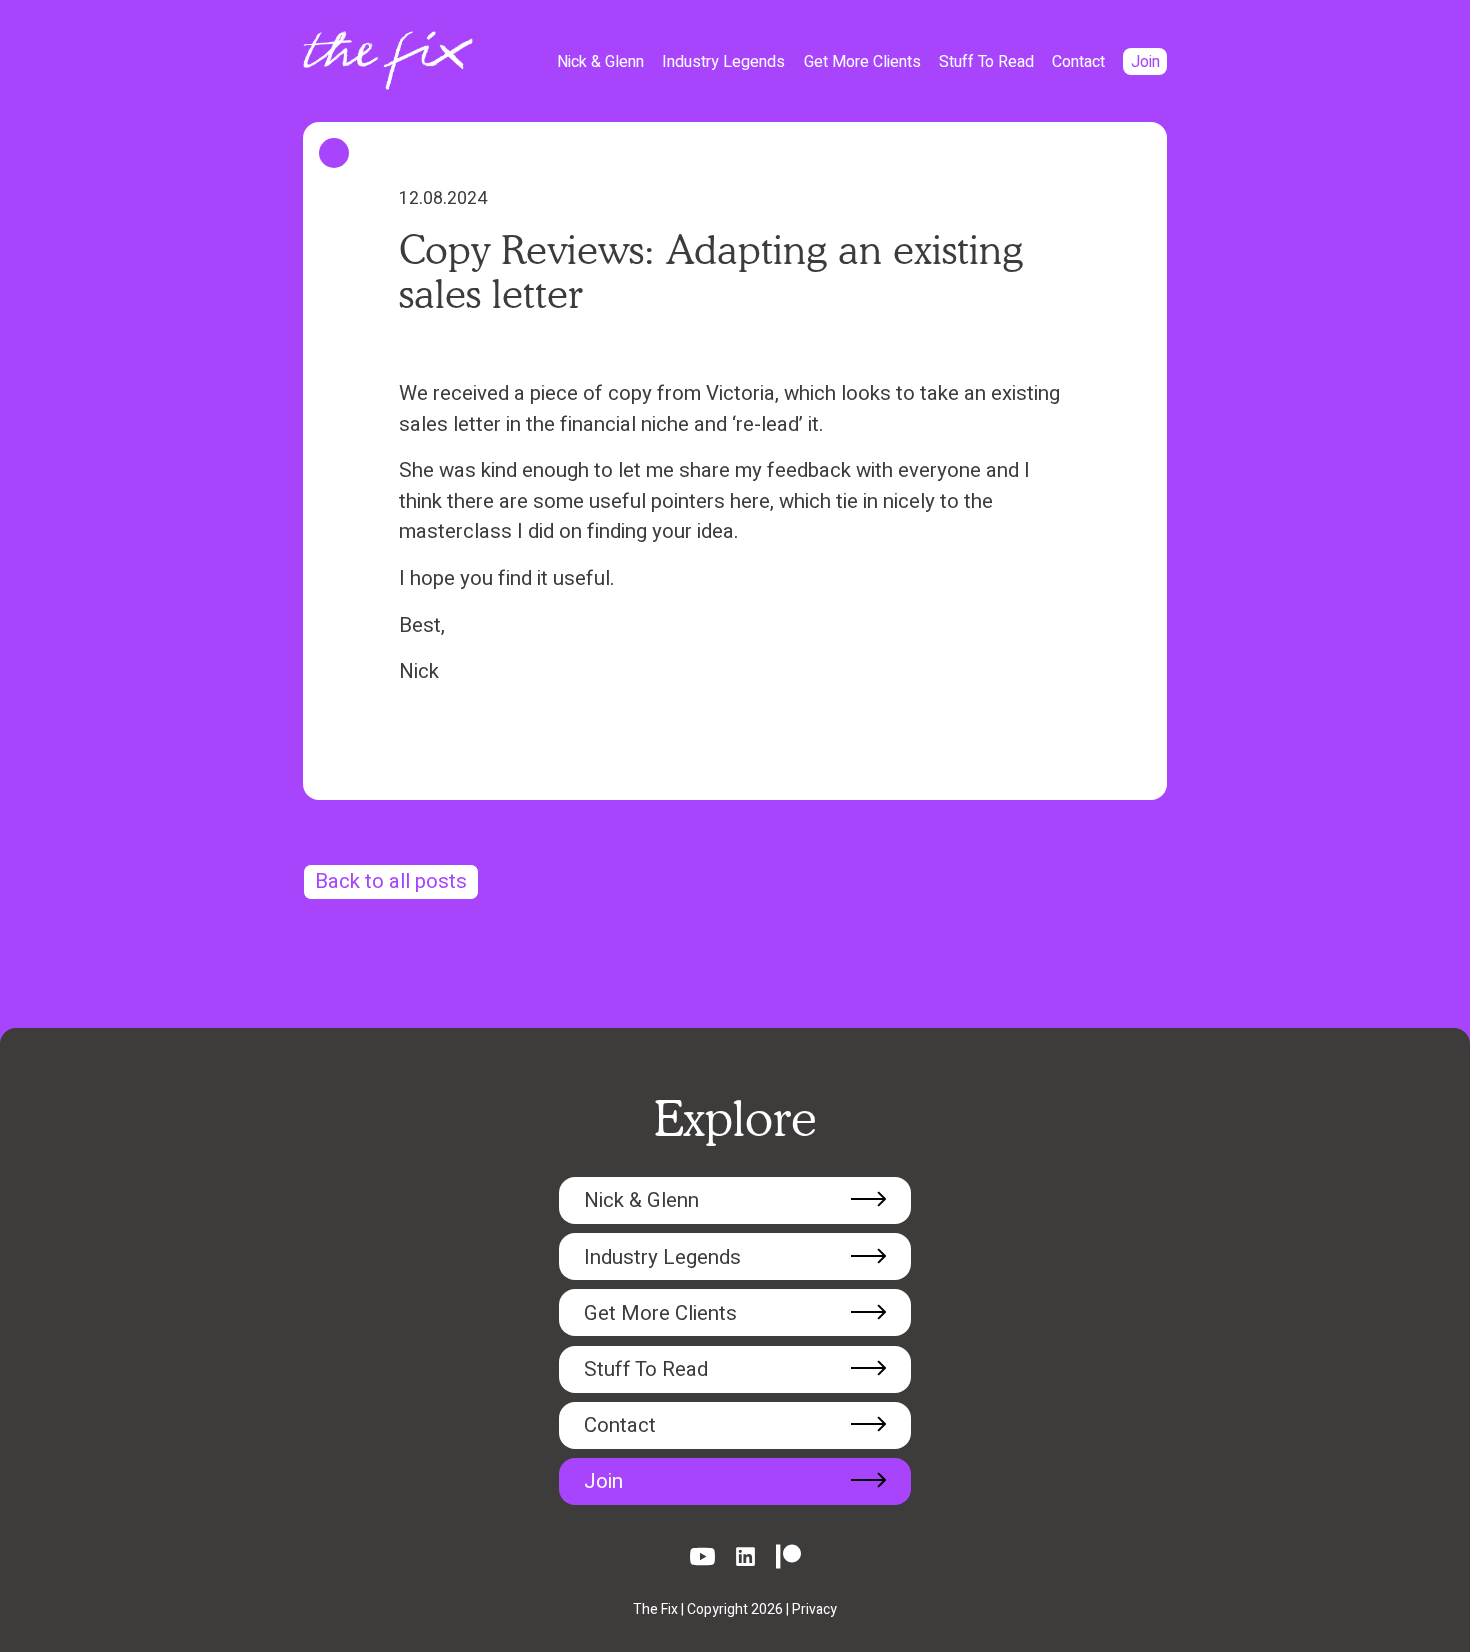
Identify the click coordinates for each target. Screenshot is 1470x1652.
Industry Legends (723, 62)
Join (1145, 62)
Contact (1078, 62)
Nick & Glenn (600, 62)
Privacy (814, 1609)
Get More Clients (862, 62)
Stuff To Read (986, 62)
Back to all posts (391, 882)
